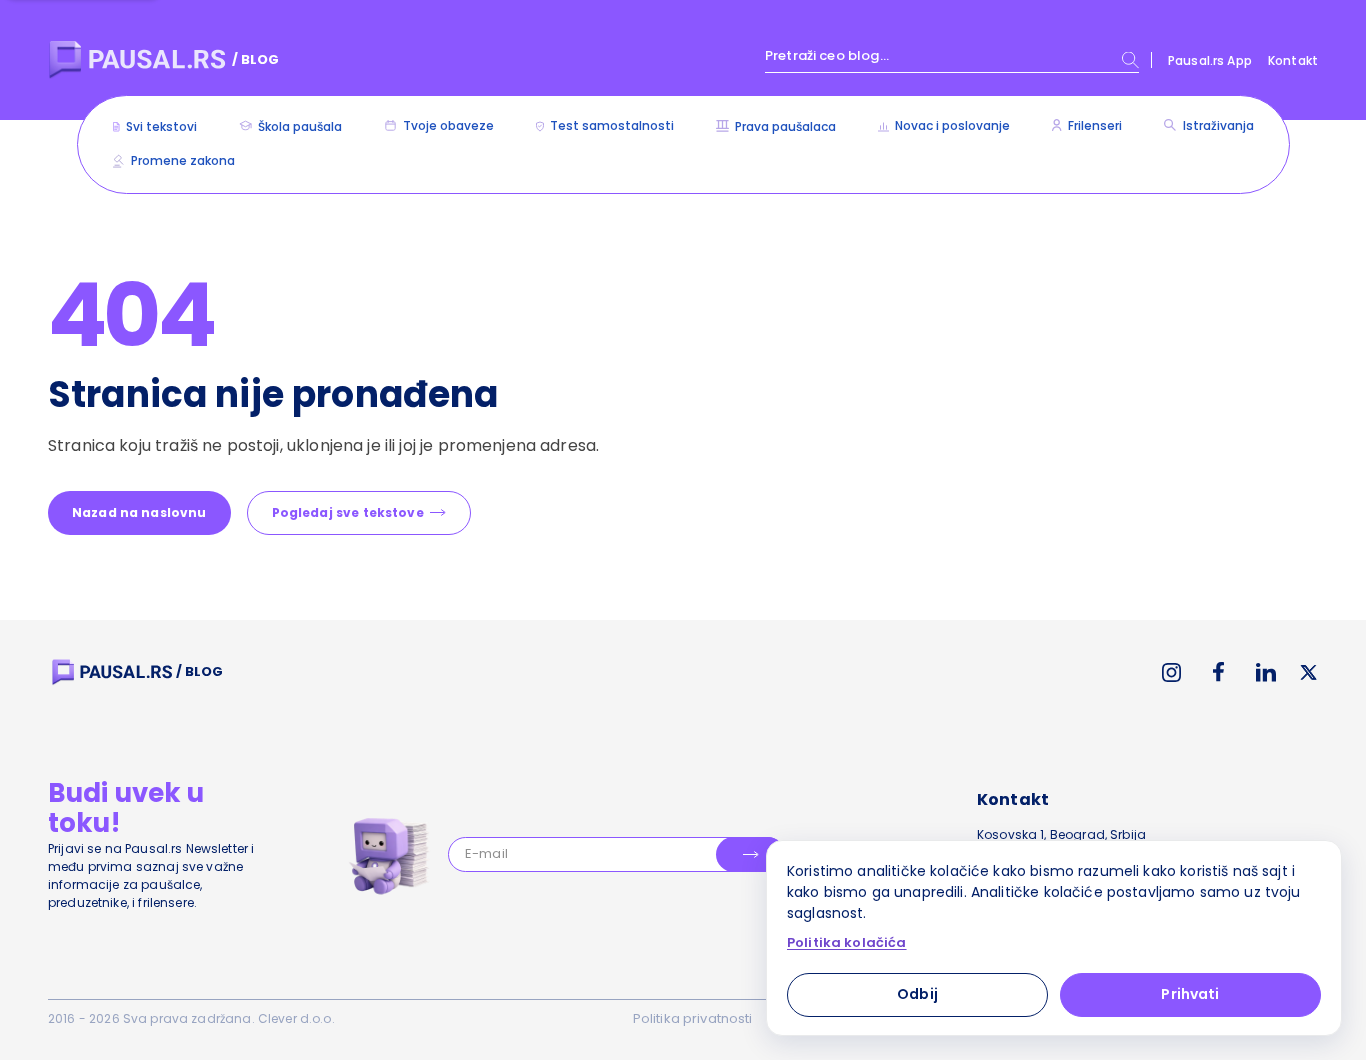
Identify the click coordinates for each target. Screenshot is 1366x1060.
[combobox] (952, 60)
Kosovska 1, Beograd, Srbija (1061, 834)
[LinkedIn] (1266, 672)
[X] (1309, 672)
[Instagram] (1171, 672)
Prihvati (1190, 994)
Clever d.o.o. (296, 1018)
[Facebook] (1218, 672)
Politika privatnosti (693, 1018)
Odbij (917, 994)
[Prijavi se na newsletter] (750, 854)
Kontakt (1293, 60)
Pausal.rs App (1210, 60)
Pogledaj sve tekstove (348, 512)
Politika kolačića (847, 943)
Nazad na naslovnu (139, 512)
